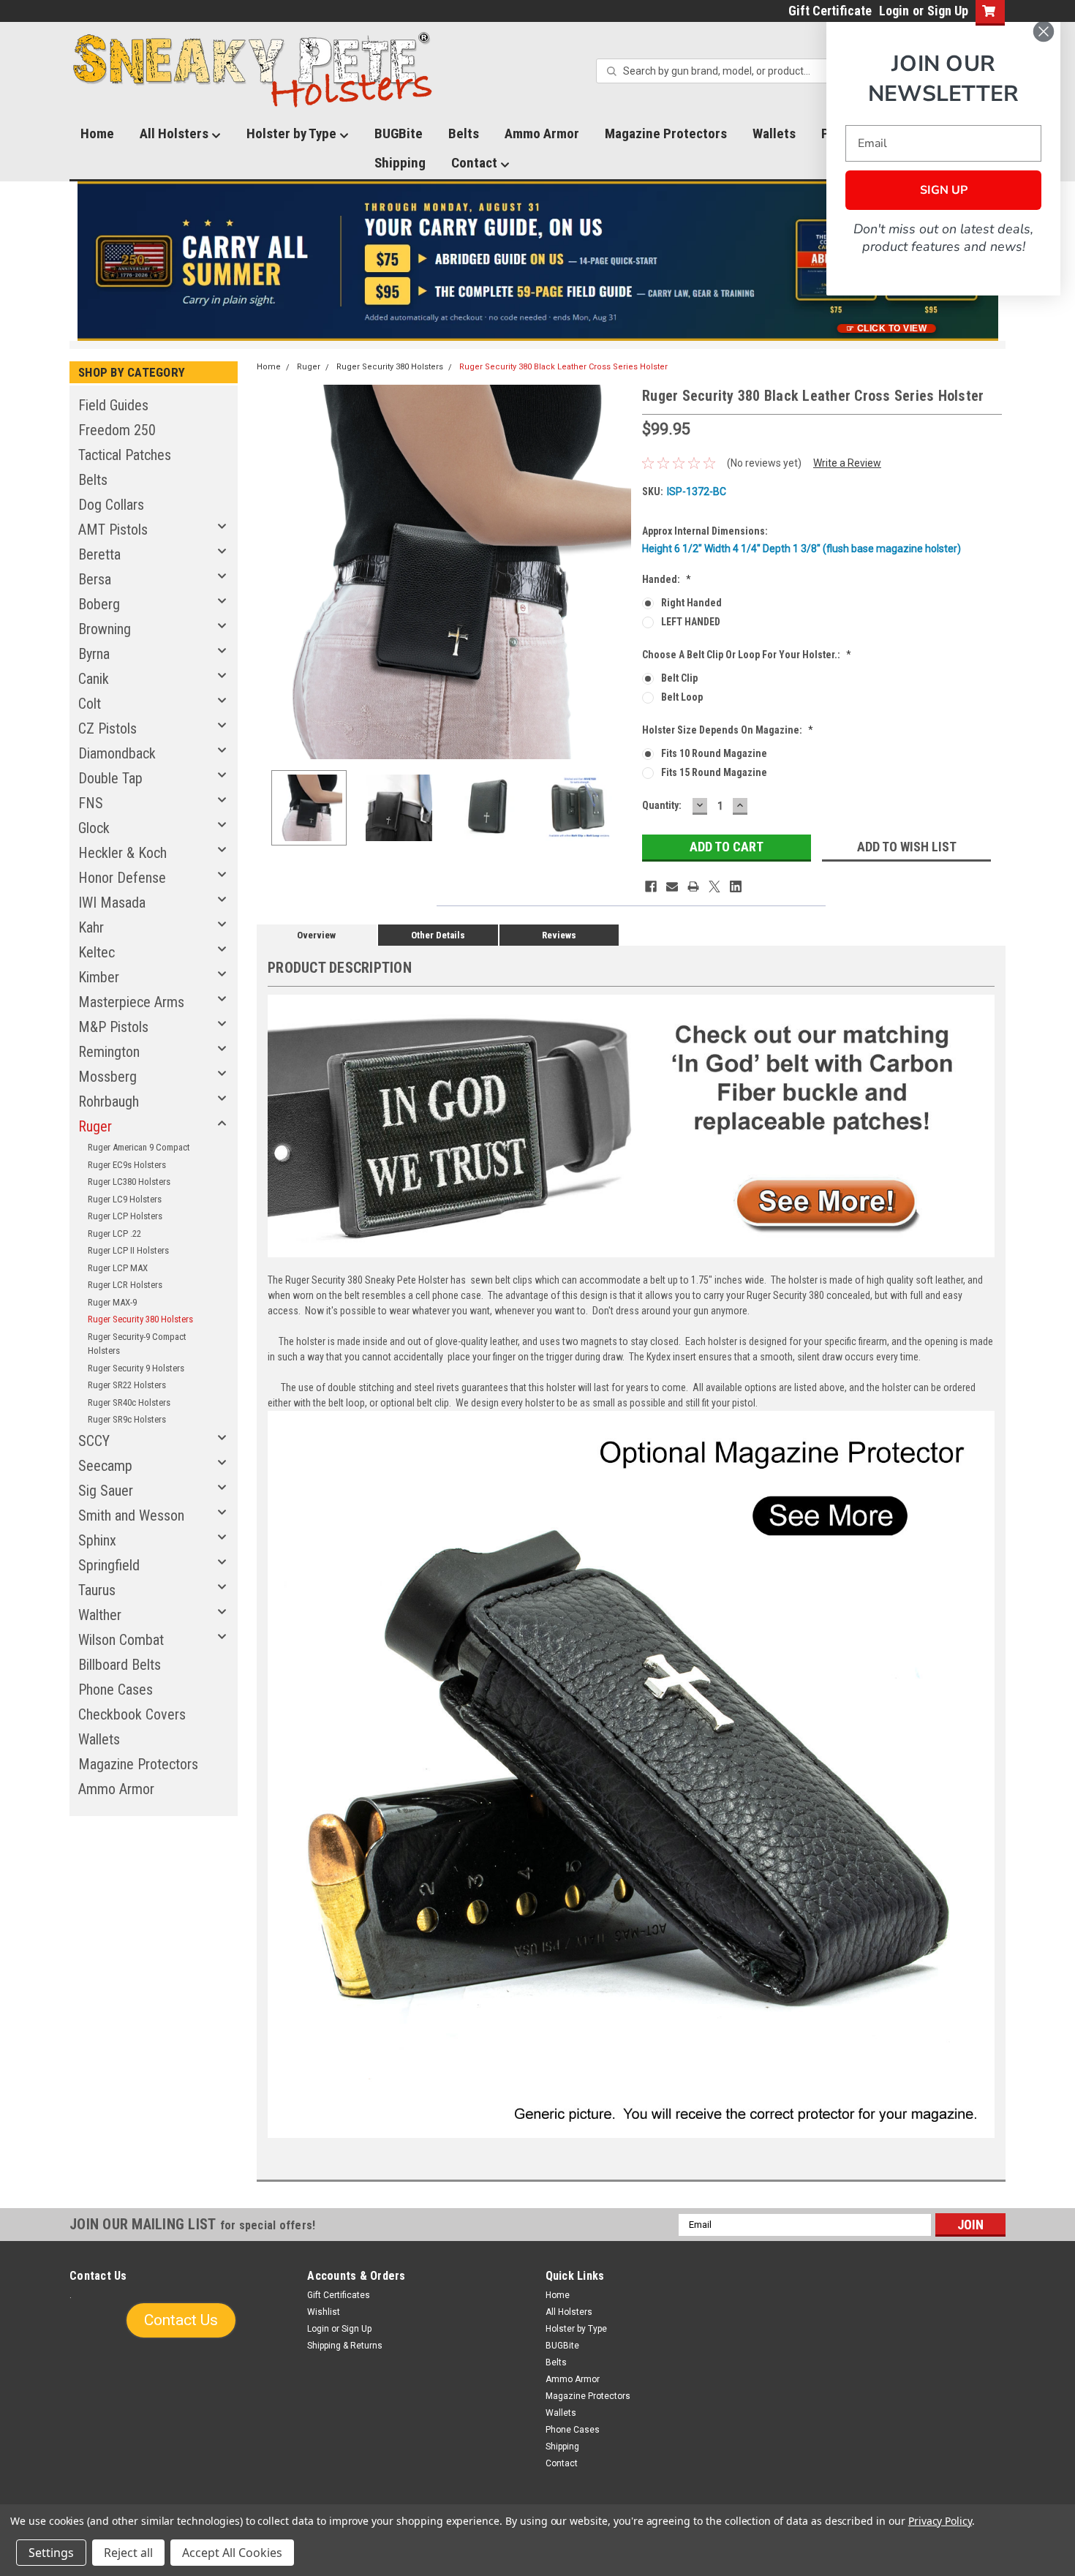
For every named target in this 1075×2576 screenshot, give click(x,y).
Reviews (559, 935)
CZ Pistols (107, 728)
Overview (316, 935)
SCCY (94, 1441)
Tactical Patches (125, 455)
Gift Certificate (830, 11)
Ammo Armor (542, 133)
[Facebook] (651, 886)
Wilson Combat (121, 1640)
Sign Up (948, 11)
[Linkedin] (736, 886)
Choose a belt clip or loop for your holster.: (747, 655)
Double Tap (110, 778)
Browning (105, 629)
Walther (100, 1615)
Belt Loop (682, 697)
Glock (94, 828)
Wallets (774, 133)
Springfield (109, 1565)
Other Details (438, 935)
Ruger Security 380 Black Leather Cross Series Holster (563, 367)
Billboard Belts (120, 1665)
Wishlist (324, 2312)
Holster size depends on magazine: (728, 730)
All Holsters (176, 133)
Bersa (95, 579)
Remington (109, 1052)
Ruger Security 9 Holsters (136, 1368)
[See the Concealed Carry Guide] (538, 261)
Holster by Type (293, 133)
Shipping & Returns (345, 2346)
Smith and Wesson (131, 1515)
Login (894, 11)
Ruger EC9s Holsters (127, 1165)
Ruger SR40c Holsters (129, 1402)
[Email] (672, 886)
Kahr (91, 927)
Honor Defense (122, 878)
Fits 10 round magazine (714, 753)
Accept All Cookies (232, 2553)
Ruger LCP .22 (114, 1234)
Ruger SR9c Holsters (127, 1419)
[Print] (693, 886)
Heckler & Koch (122, 853)
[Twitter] (714, 886)
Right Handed (691, 603)
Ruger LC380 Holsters (129, 1182)
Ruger (95, 1126)
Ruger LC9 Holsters (125, 1199)
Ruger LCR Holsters (125, 1285)
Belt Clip (679, 678)
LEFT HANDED (691, 622)
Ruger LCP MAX (118, 1268)
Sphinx (97, 1540)
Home (97, 133)
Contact (476, 163)
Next (616, 572)
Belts (464, 133)
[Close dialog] (1044, 31)
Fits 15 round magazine (714, 772)
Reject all (128, 2553)
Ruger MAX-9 (112, 1302)
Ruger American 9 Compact (139, 1147)
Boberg (99, 604)
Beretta (99, 554)
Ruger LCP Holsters (125, 1216)
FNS (91, 803)
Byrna (94, 654)
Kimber (99, 977)
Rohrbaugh (109, 1101)
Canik (94, 679)
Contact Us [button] (181, 2320)
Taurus (97, 1590)
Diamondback (117, 753)
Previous (271, 572)
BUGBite (399, 133)
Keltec (97, 952)
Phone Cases (116, 1690)
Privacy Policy (940, 2521)
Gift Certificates (339, 2295)
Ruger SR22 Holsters (127, 1385)
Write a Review (847, 463)
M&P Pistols (113, 1027)
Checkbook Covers (132, 1714)
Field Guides (113, 405)
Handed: (667, 579)
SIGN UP (944, 190)
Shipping (400, 163)
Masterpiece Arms (131, 1002)
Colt (90, 704)
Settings (51, 2553)
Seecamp (105, 1466)
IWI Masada (112, 903)
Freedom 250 (117, 430)
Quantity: (662, 805)
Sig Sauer (106, 1491)
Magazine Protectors (666, 133)
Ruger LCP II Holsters (128, 1250)
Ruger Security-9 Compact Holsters (137, 1344)
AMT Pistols (113, 530)
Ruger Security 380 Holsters (140, 1319)
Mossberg (107, 1077)
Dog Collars (111, 505)
